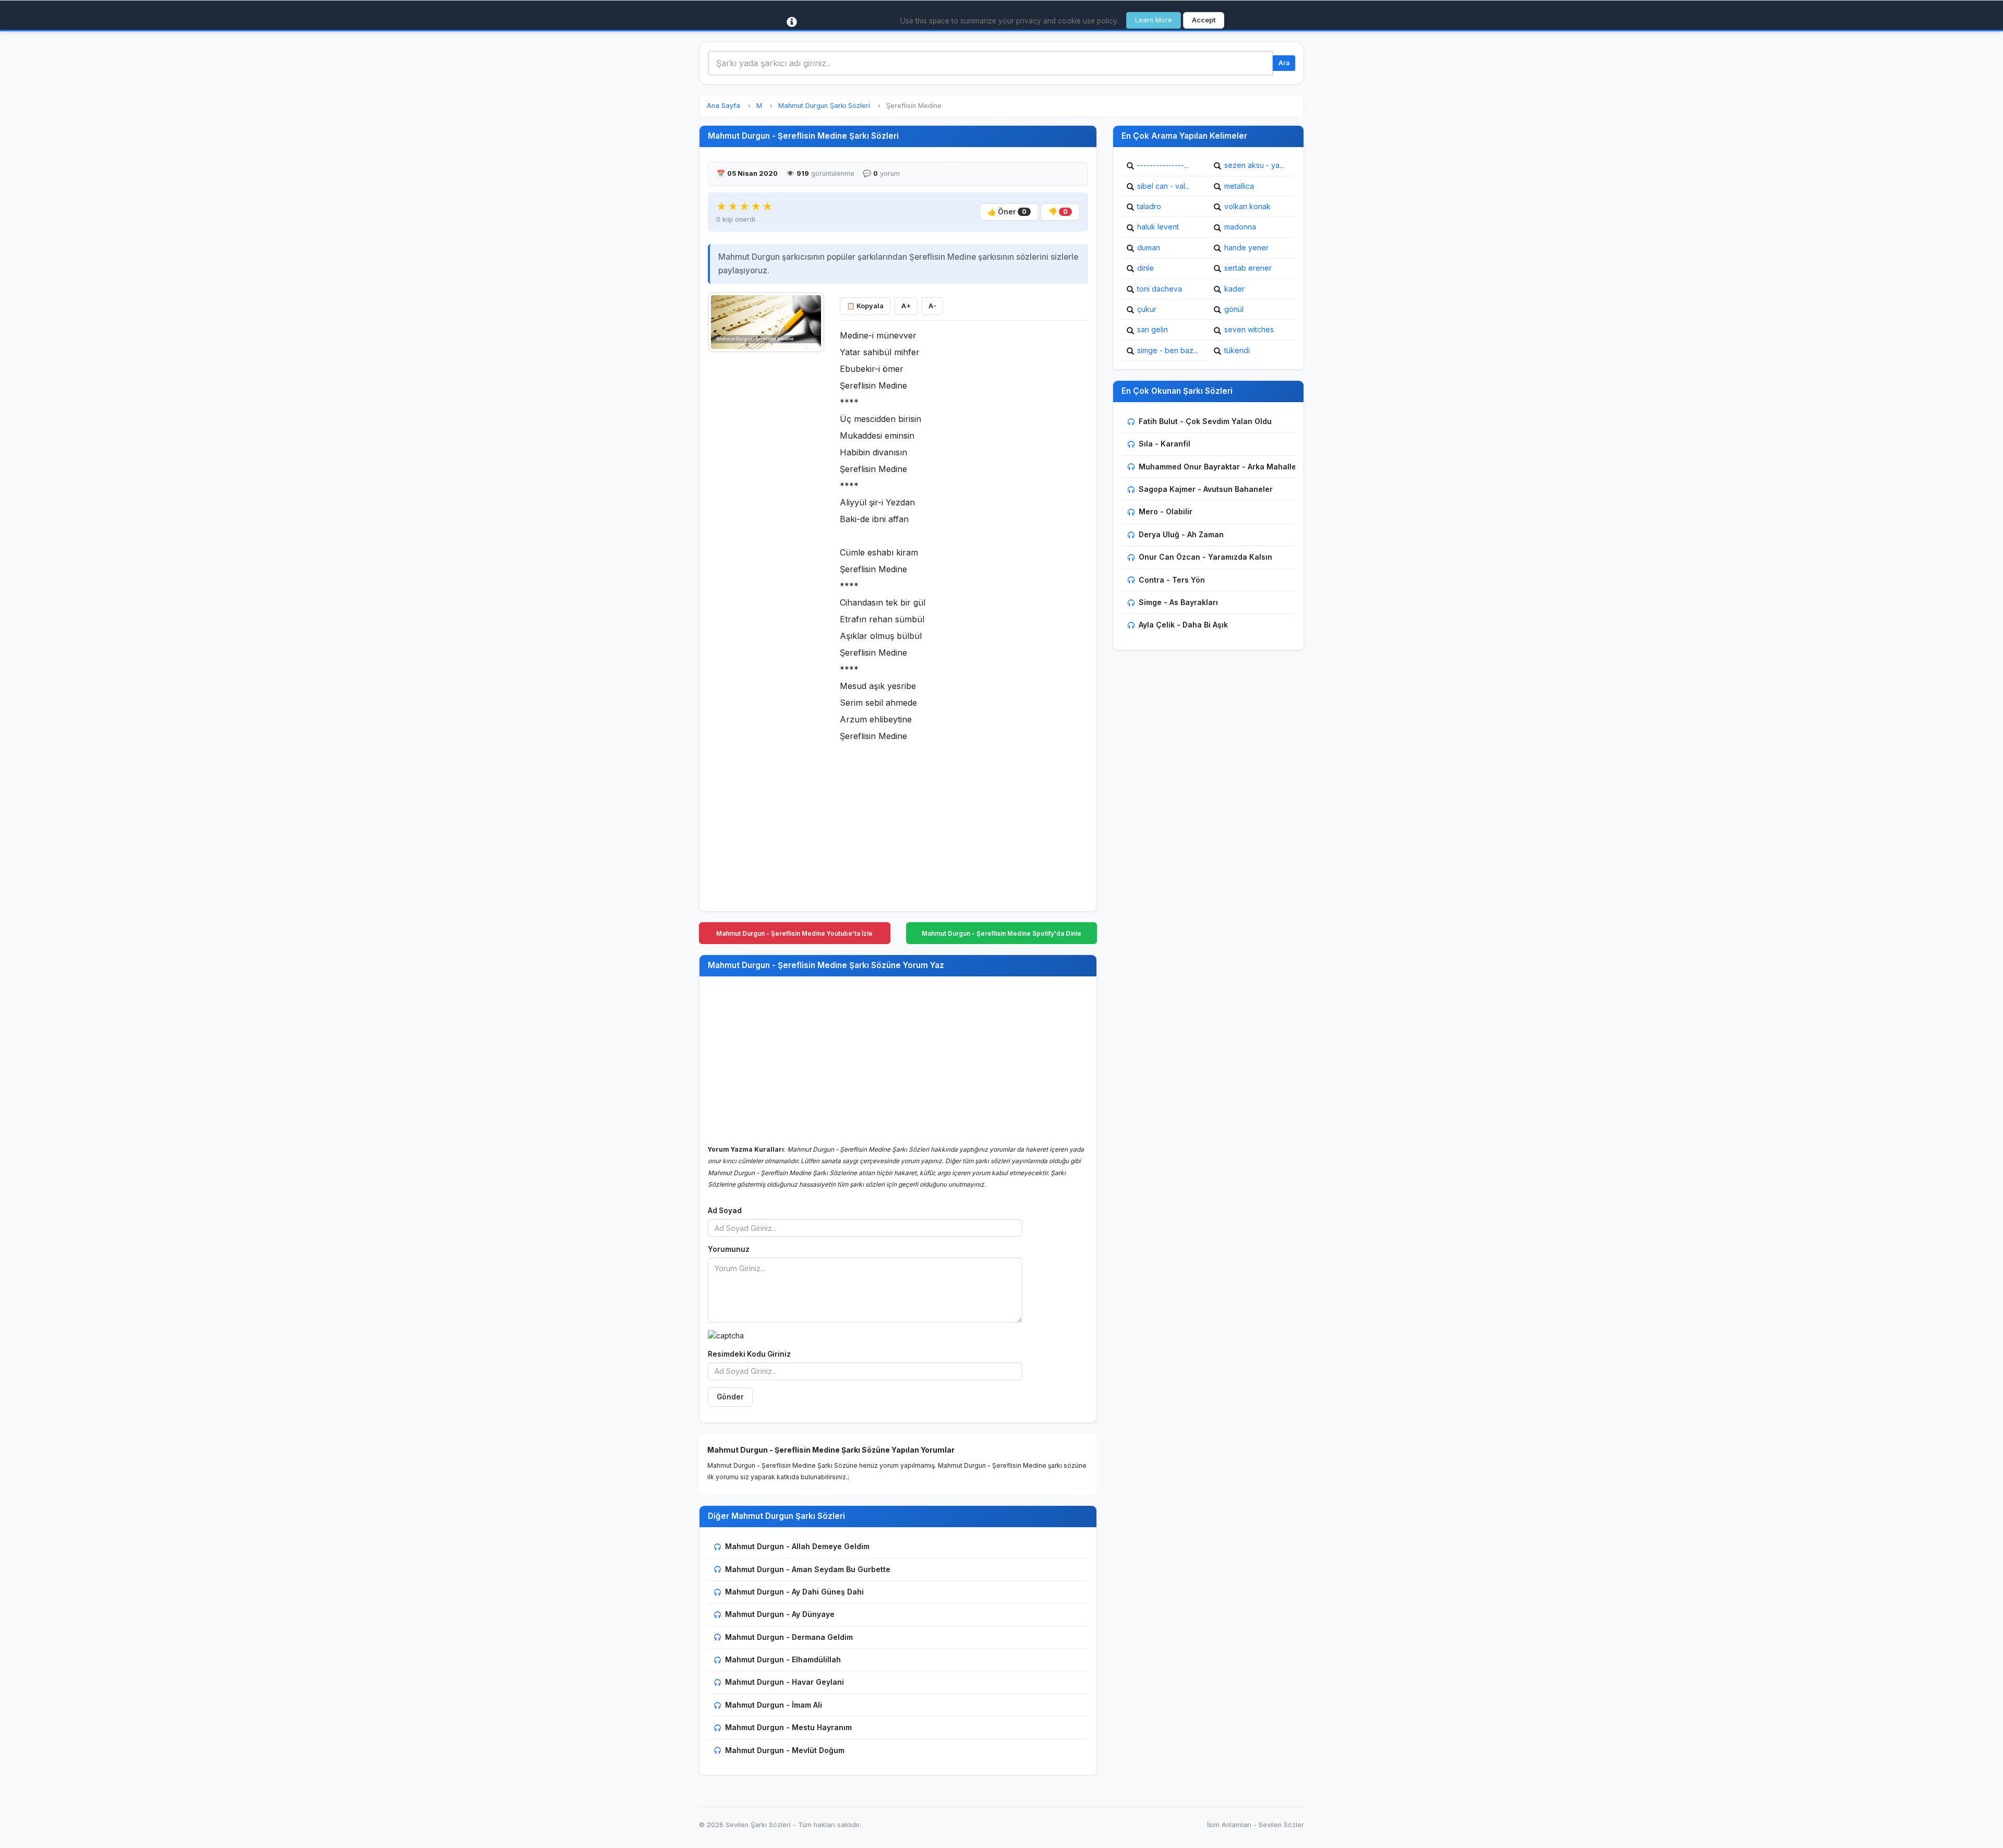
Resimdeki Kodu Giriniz (749, 1354)
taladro (1149, 206)
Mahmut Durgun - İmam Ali (774, 1705)
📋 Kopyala (865, 306)
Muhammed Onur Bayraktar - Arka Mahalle (1217, 467)
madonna (1240, 227)
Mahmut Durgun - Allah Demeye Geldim (797, 1546)
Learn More (1154, 20)
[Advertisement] (766, 515)
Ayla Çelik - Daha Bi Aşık (1183, 625)
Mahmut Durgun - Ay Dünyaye (780, 1614)
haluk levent (1158, 227)
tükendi (1237, 350)
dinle (1145, 268)
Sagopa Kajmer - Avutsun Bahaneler (1206, 489)
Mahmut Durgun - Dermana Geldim (789, 1637)
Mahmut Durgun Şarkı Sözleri (824, 106)
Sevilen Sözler (1281, 1825)
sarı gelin (1153, 329)
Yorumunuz (729, 1249)
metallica (1239, 186)
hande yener (1246, 247)
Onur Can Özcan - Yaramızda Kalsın (1205, 557)
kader (1234, 289)
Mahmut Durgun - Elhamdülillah (783, 1659)
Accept (1204, 20)
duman (1149, 247)
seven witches (1249, 329)
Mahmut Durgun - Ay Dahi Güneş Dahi (794, 1592)
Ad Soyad (725, 1211)
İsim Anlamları (1229, 1825)
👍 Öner (1007, 212)
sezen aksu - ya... (1254, 165)
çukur (1147, 309)
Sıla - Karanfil (1165, 444)
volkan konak (1247, 206)
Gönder (730, 1397)
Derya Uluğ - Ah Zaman (1181, 534)
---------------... (1163, 165)
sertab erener (1248, 268)
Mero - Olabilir (1166, 511)
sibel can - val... (1163, 186)
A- (932, 306)
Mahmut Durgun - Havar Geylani (785, 1682)
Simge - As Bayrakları (1178, 602)
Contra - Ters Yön (1172, 580)
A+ (906, 306)
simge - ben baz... (1168, 350)
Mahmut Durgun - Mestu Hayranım (788, 1727)
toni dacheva (1160, 289)
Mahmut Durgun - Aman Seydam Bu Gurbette (808, 1569)
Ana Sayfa (723, 106)
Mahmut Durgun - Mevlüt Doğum (785, 1750)
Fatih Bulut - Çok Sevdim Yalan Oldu (1205, 421)
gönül (1234, 309)
